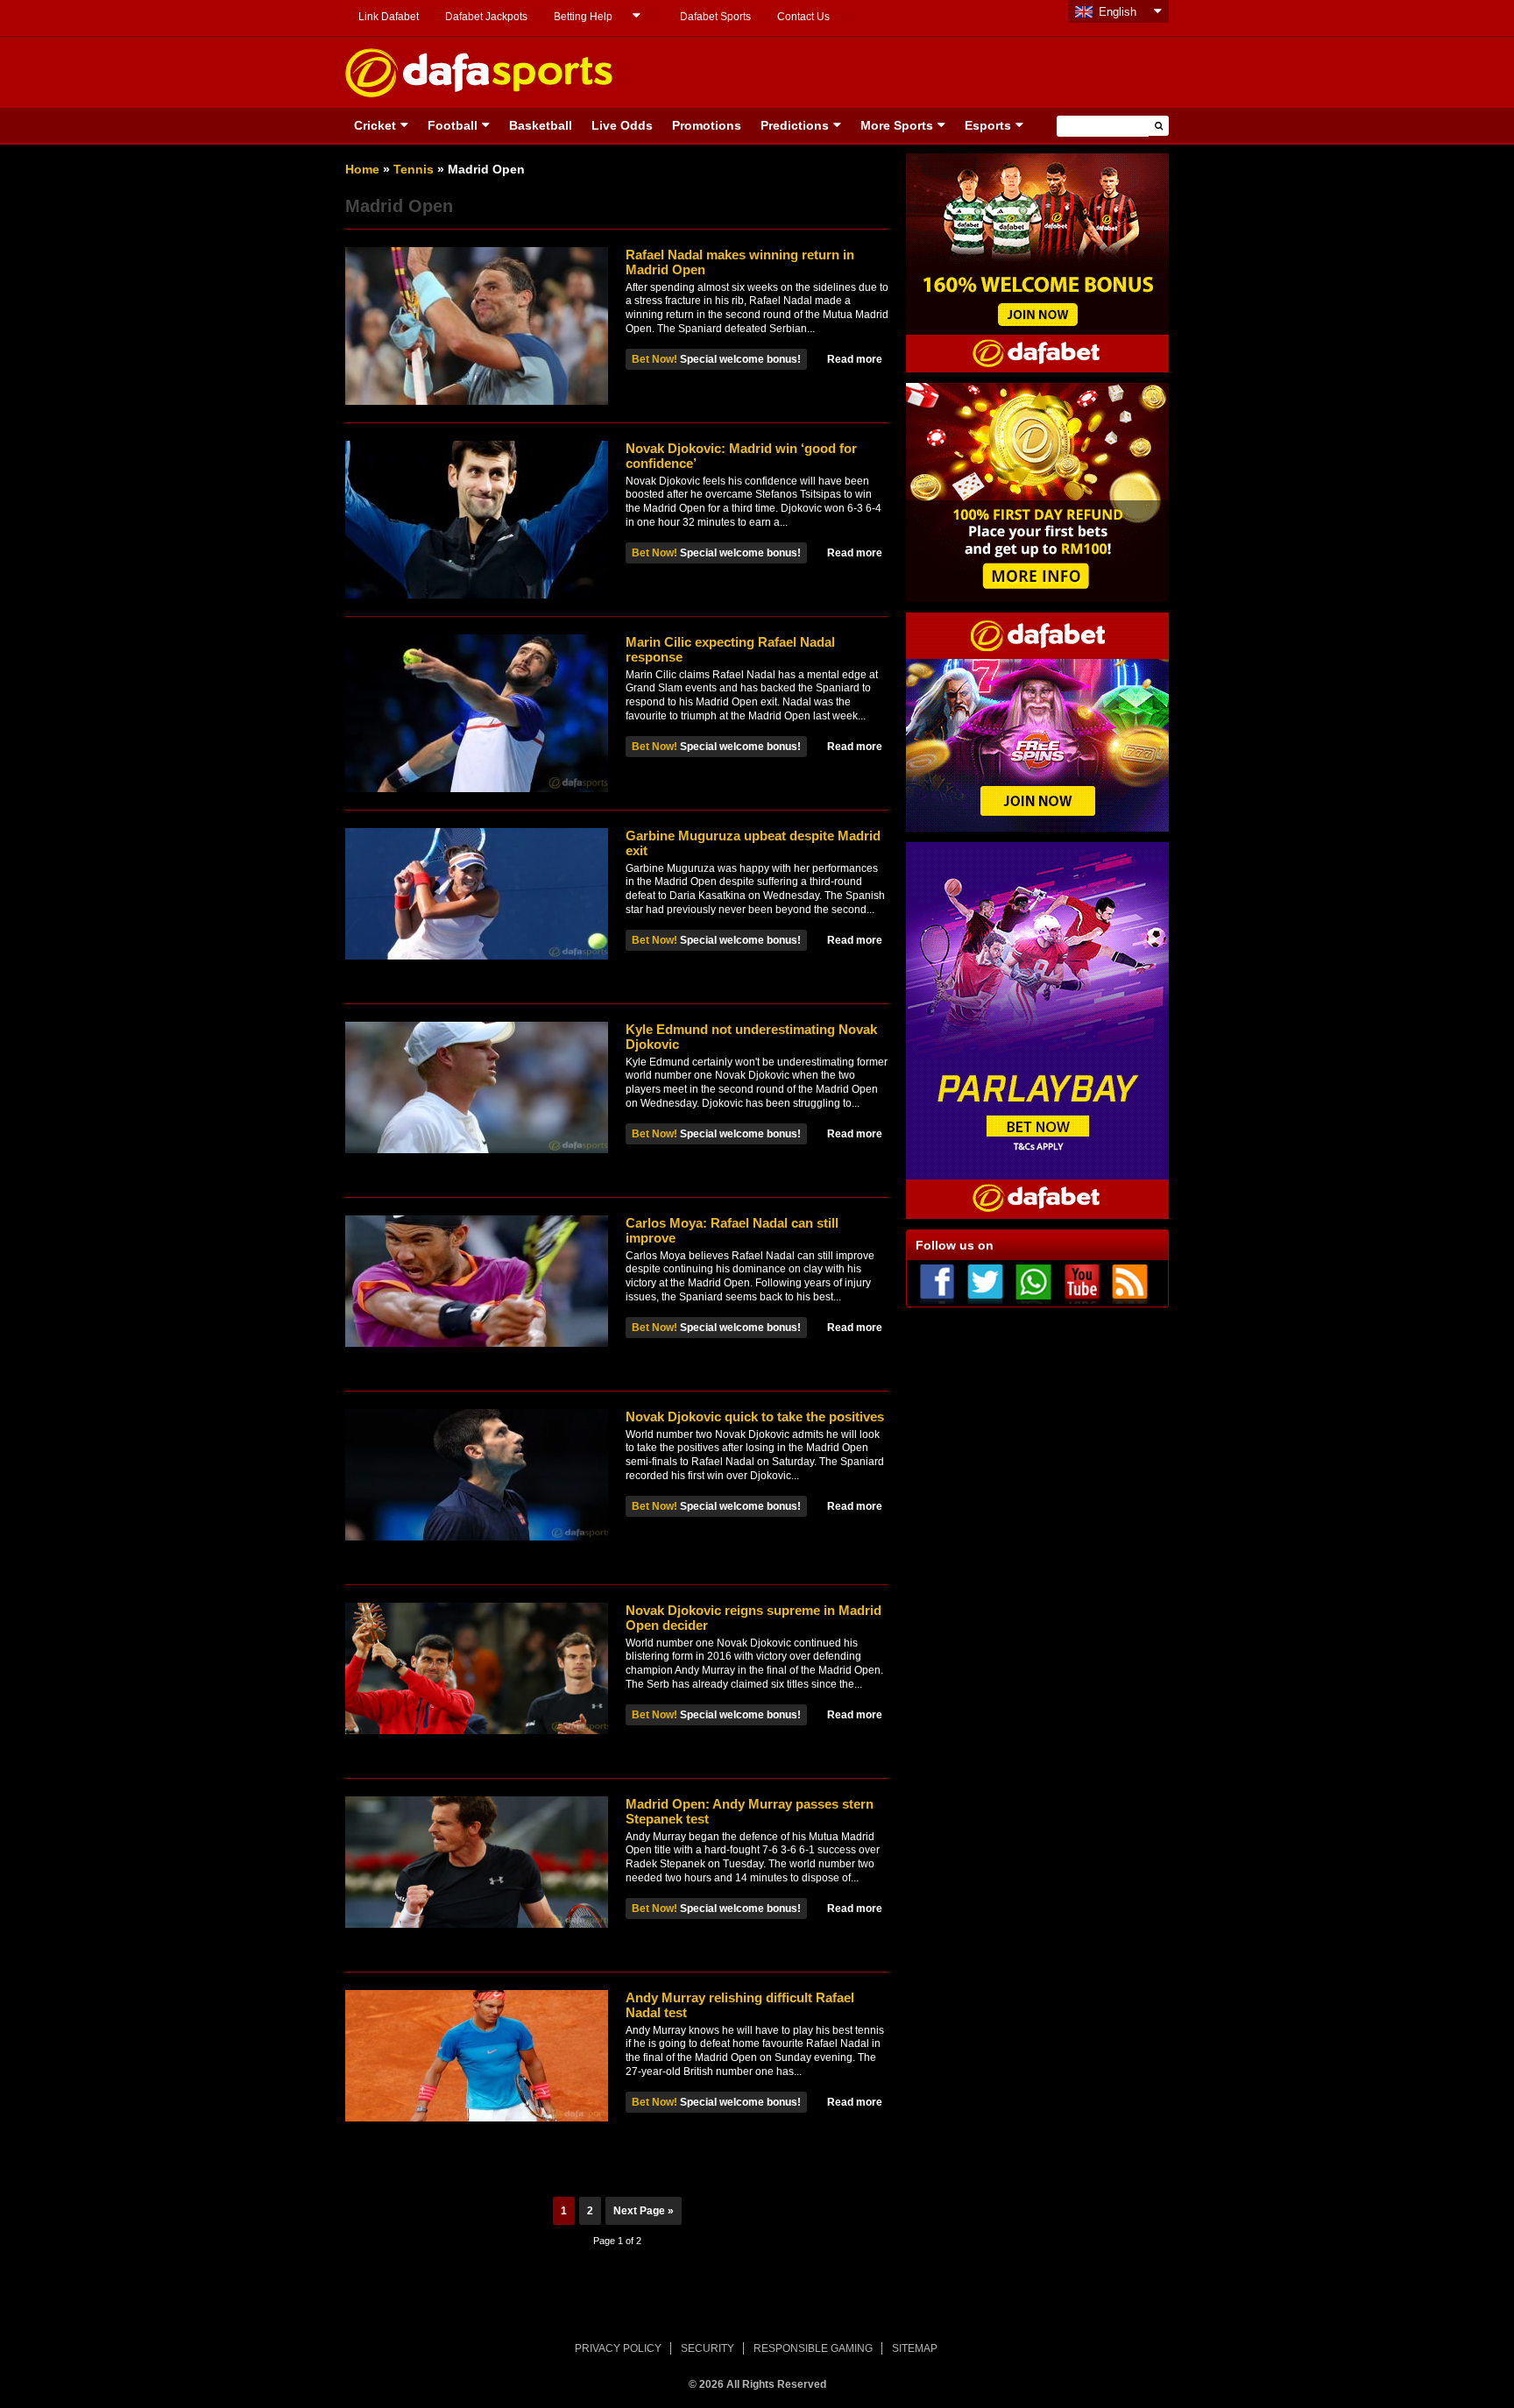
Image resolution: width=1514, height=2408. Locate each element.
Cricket (375, 125)
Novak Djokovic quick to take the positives (755, 1416)
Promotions (707, 125)
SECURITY (707, 2348)
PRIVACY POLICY (618, 2348)
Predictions (795, 125)
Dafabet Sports (715, 17)
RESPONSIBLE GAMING (813, 2348)
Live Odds (622, 125)
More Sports (897, 125)
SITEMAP (915, 2348)
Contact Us (803, 17)
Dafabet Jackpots (486, 17)
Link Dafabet (389, 17)
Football (453, 125)
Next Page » (644, 2211)
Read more (855, 359)
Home (362, 169)
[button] (1159, 126)
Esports (988, 125)
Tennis (414, 169)
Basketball (541, 125)
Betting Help (583, 17)
